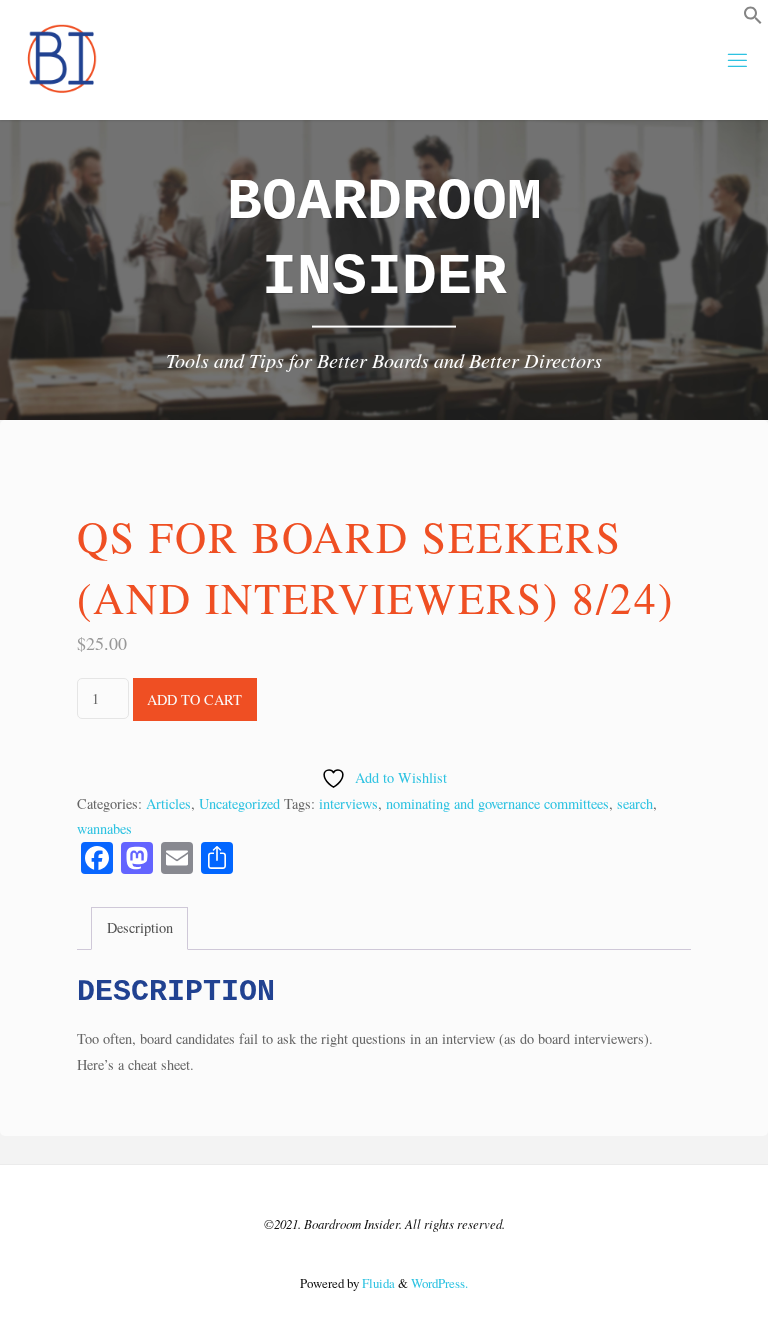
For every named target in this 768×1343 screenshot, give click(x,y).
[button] (753, 19)
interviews (348, 803)
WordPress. (439, 1283)
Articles (168, 803)
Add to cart (194, 699)
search (635, 803)
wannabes (104, 828)
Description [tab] (140, 927)
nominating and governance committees (497, 803)
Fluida (377, 1283)
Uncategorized (239, 803)
